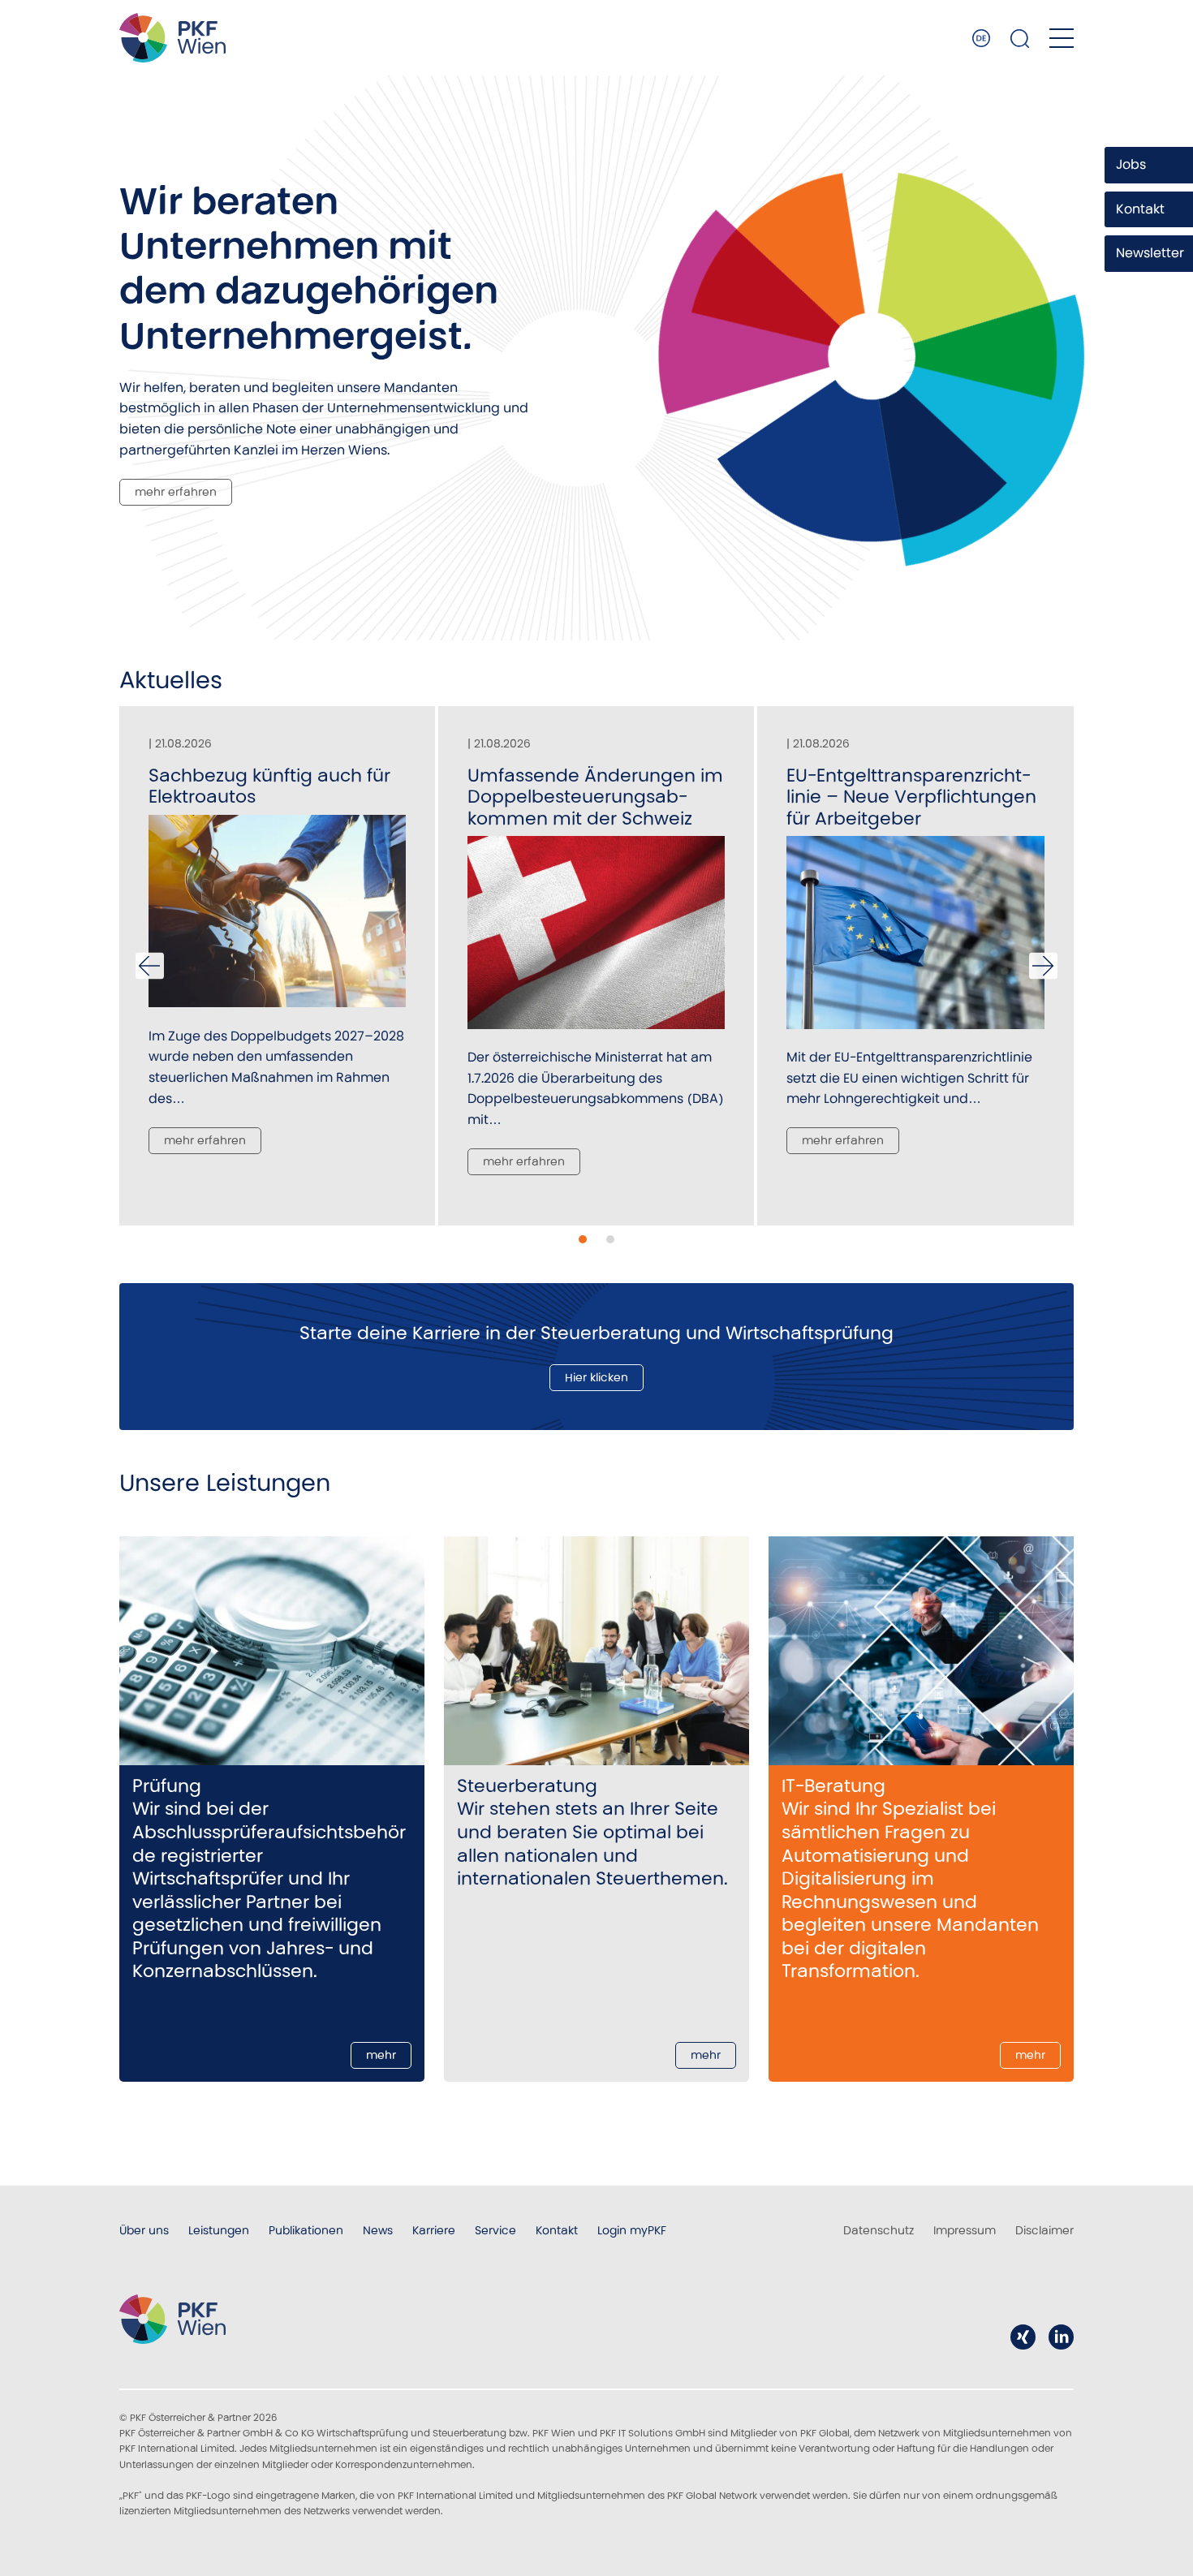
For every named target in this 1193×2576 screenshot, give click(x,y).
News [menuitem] (378, 2230)
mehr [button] (381, 2055)
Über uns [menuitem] (144, 2230)
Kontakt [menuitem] (557, 2230)
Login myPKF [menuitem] (632, 2230)
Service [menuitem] (495, 2230)
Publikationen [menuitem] (306, 2230)
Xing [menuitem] (1023, 2337)
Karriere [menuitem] (434, 2230)
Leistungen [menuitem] (219, 2230)
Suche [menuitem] (1020, 38)
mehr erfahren (176, 492)
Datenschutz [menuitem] (879, 2230)
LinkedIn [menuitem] (1061, 2337)
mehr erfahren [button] (205, 1140)
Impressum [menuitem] (965, 2230)
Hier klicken (596, 1377)
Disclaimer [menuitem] (1044, 2230)
